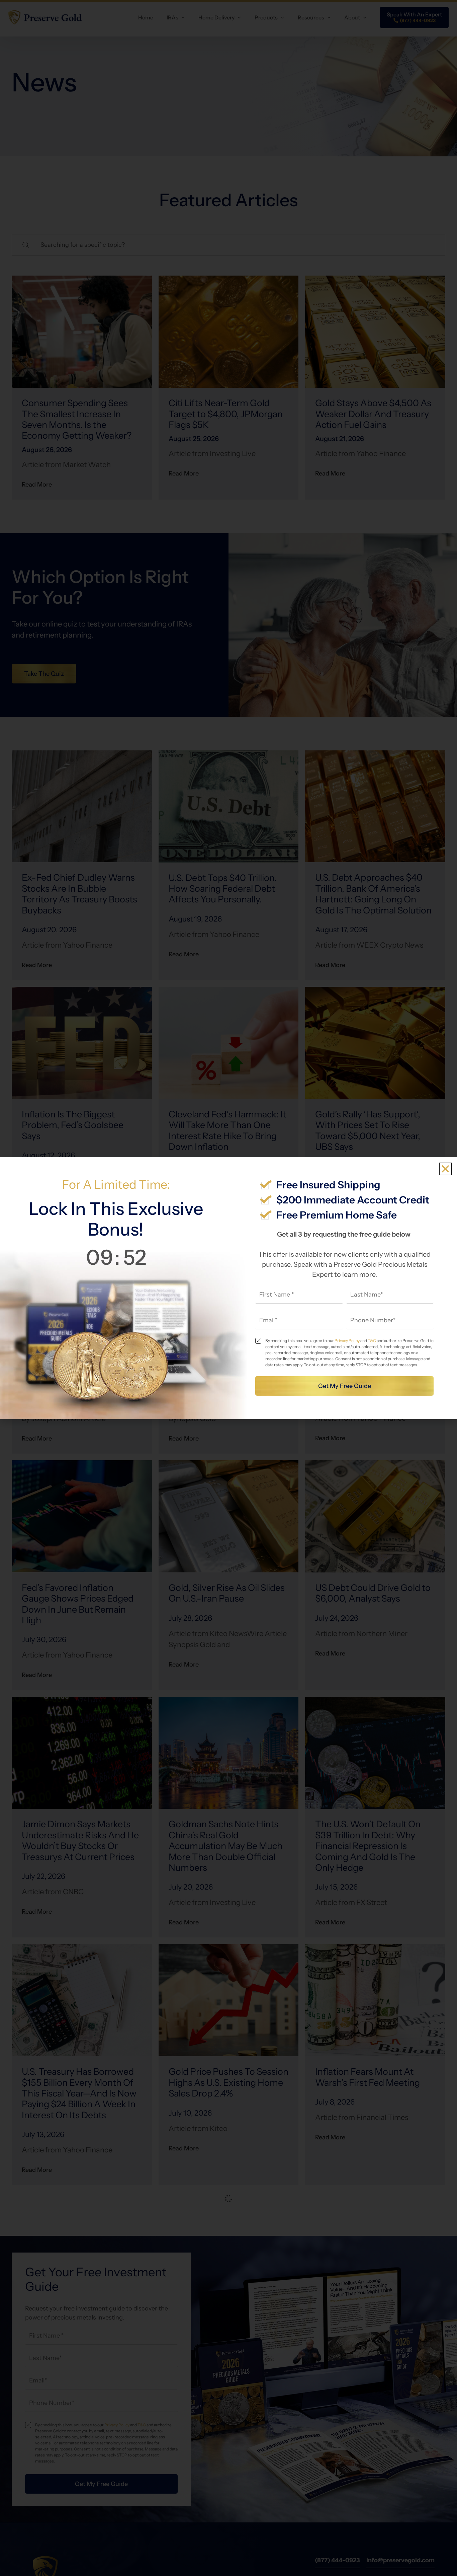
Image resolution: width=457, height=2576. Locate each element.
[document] (229, 1288)
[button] (445, 1169)
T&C (372, 1341)
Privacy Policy (347, 1341)
